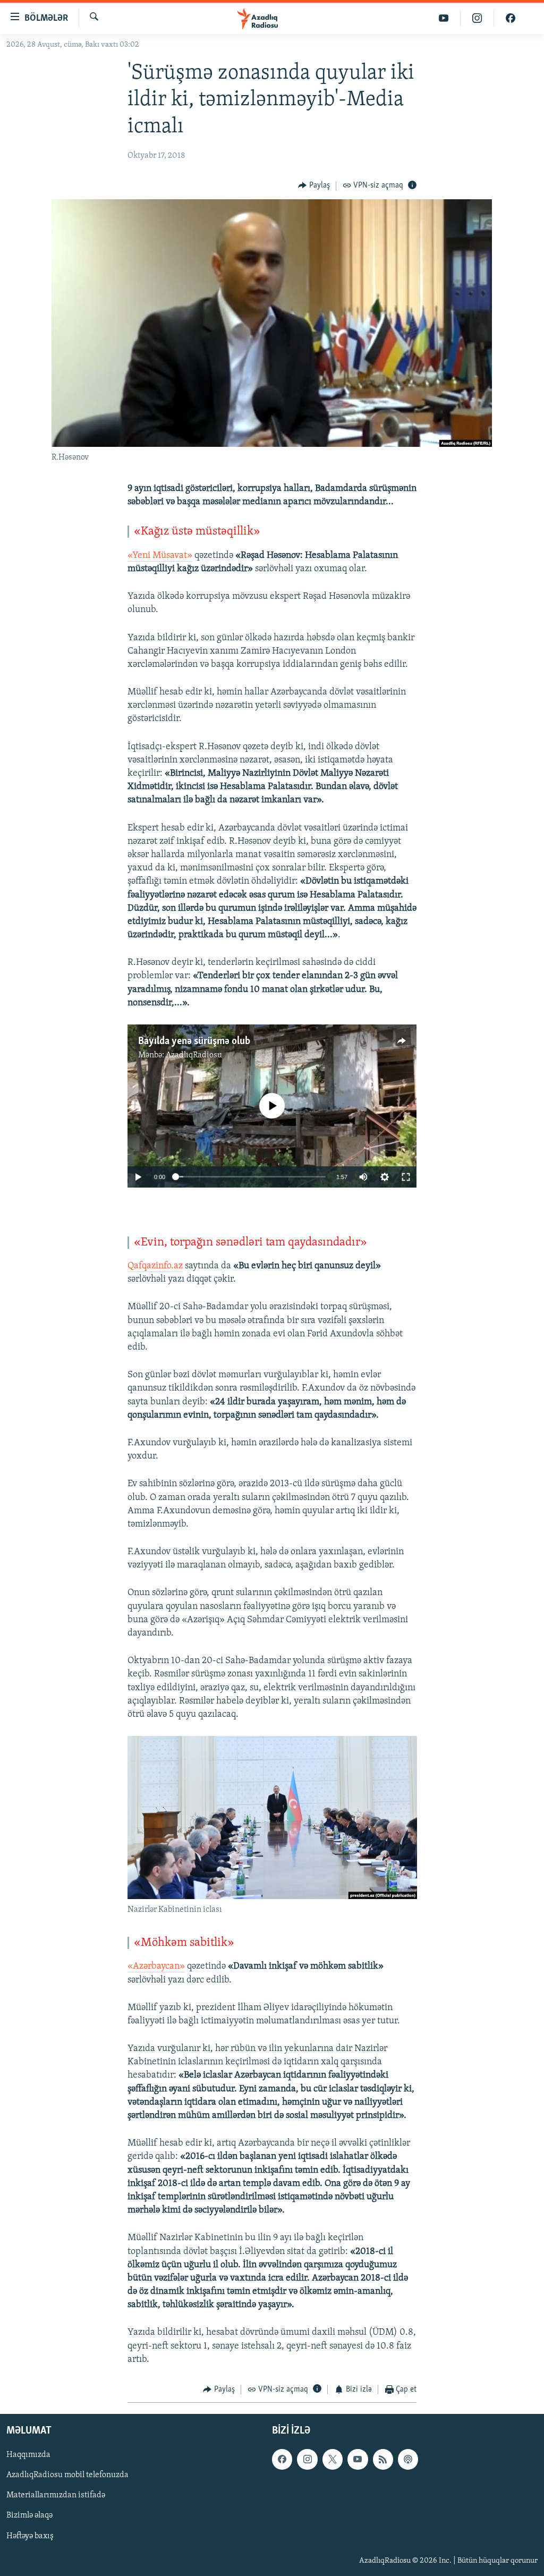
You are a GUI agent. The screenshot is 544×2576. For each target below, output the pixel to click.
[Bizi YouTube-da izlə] (444, 18)
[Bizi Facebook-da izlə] (511, 18)
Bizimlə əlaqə (29, 2515)
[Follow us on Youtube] (358, 2459)
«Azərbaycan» (156, 1967)
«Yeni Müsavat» (160, 556)
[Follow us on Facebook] (282, 2459)
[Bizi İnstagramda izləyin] (477, 18)
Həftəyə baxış (30, 2536)
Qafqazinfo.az (155, 1266)
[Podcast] (408, 2459)
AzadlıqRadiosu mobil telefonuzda (67, 2475)
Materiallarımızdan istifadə (56, 2495)
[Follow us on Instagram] (307, 2459)
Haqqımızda (28, 2455)
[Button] (314, 186)
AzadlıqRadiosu (194, 1055)
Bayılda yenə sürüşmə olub (194, 1041)
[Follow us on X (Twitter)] (333, 2459)
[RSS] (383, 2459)
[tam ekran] (406, 1177)
